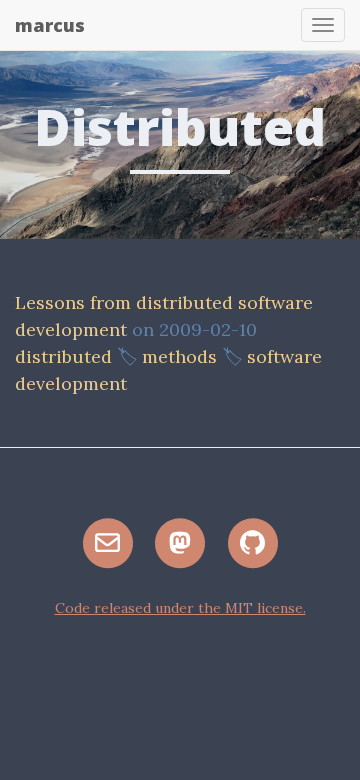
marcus (50, 25)
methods (179, 356)
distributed (63, 356)
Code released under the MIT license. (180, 608)
